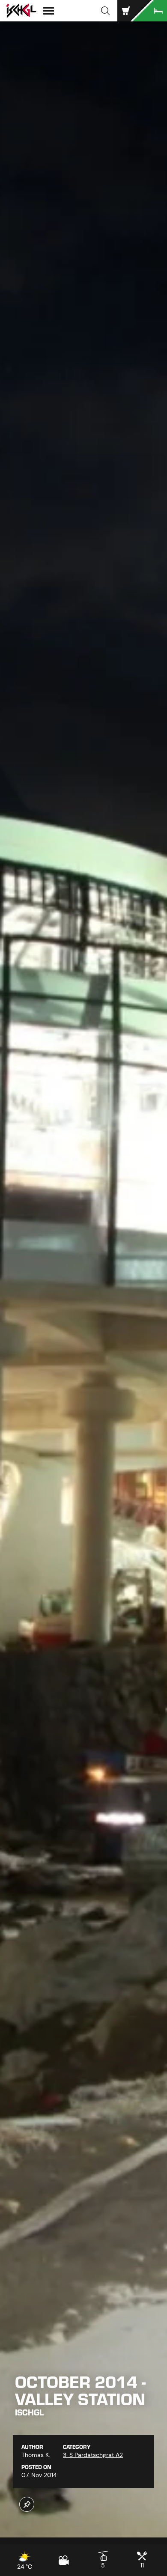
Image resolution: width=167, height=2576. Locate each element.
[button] (105, 11)
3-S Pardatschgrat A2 (93, 2455)
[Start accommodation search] (150, 11)
